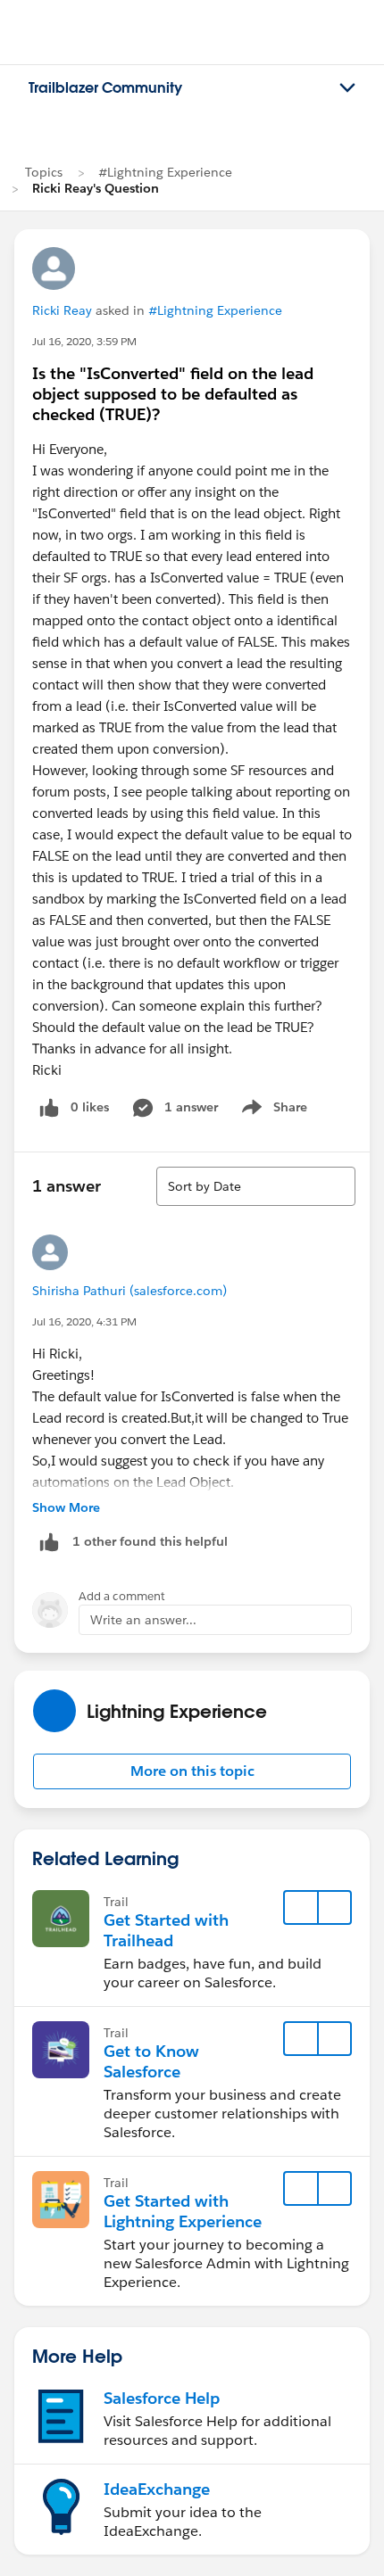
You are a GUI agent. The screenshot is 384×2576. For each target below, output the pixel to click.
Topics (44, 172)
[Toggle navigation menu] (347, 88)
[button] (192, 1771)
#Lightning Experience (165, 172)
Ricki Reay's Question (96, 188)
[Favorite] (301, 1908)
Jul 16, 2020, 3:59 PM (84, 341)
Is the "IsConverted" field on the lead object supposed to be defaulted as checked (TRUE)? (173, 394)
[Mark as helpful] (49, 1542)
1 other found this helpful (150, 1541)
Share (272, 1110)
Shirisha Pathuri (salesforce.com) (129, 1291)
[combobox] (256, 1186)
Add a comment (122, 1596)
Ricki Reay (62, 310)
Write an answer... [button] (143, 1620)
